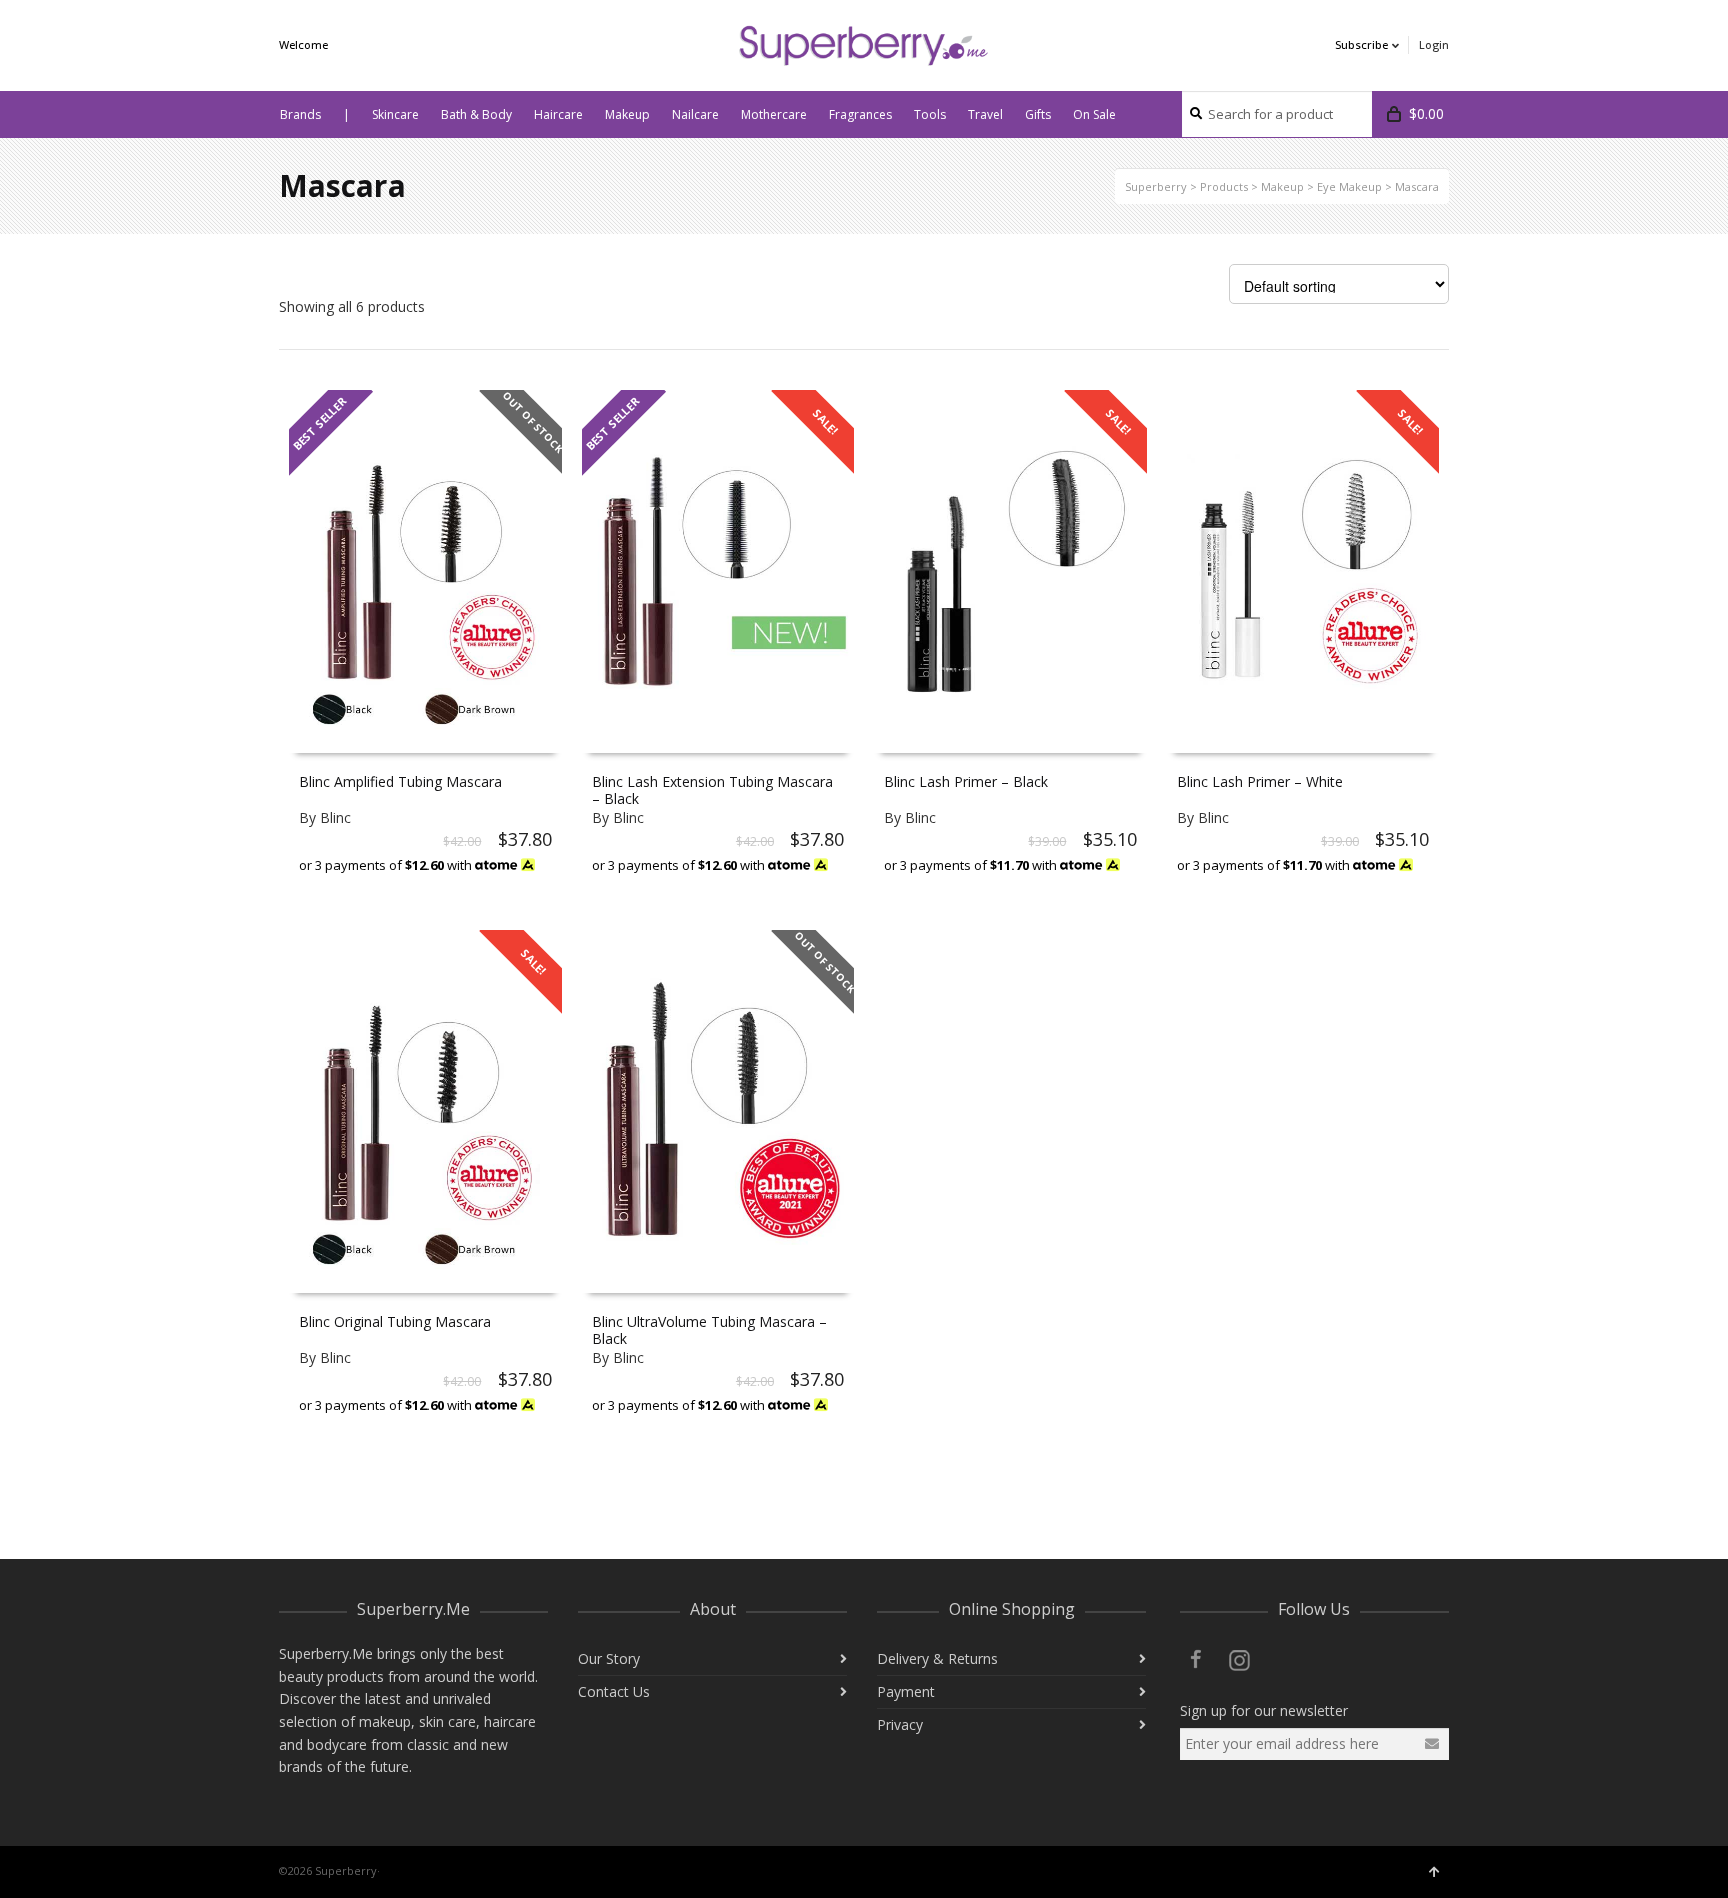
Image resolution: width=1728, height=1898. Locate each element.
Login (1434, 44)
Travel (985, 114)
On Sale (1094, 114)
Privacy (900, 1724)
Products (1224, 186)
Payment (906, 1691)
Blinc (335, 817)
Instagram (1240, 1659)
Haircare (558, 114)
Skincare (395, 114)
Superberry (1156, 186)
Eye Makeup (1349, 186)
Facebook (1196, 1659)
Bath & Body (476, 114)
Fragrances (860, 114)
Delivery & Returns (937, 1658)
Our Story (609, 1658)
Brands (300, 114)
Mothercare (774, 114)
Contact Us (614, 1691)
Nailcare (695, 114)
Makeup (627, 114)
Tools (930, 114)
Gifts (1038, 114)
